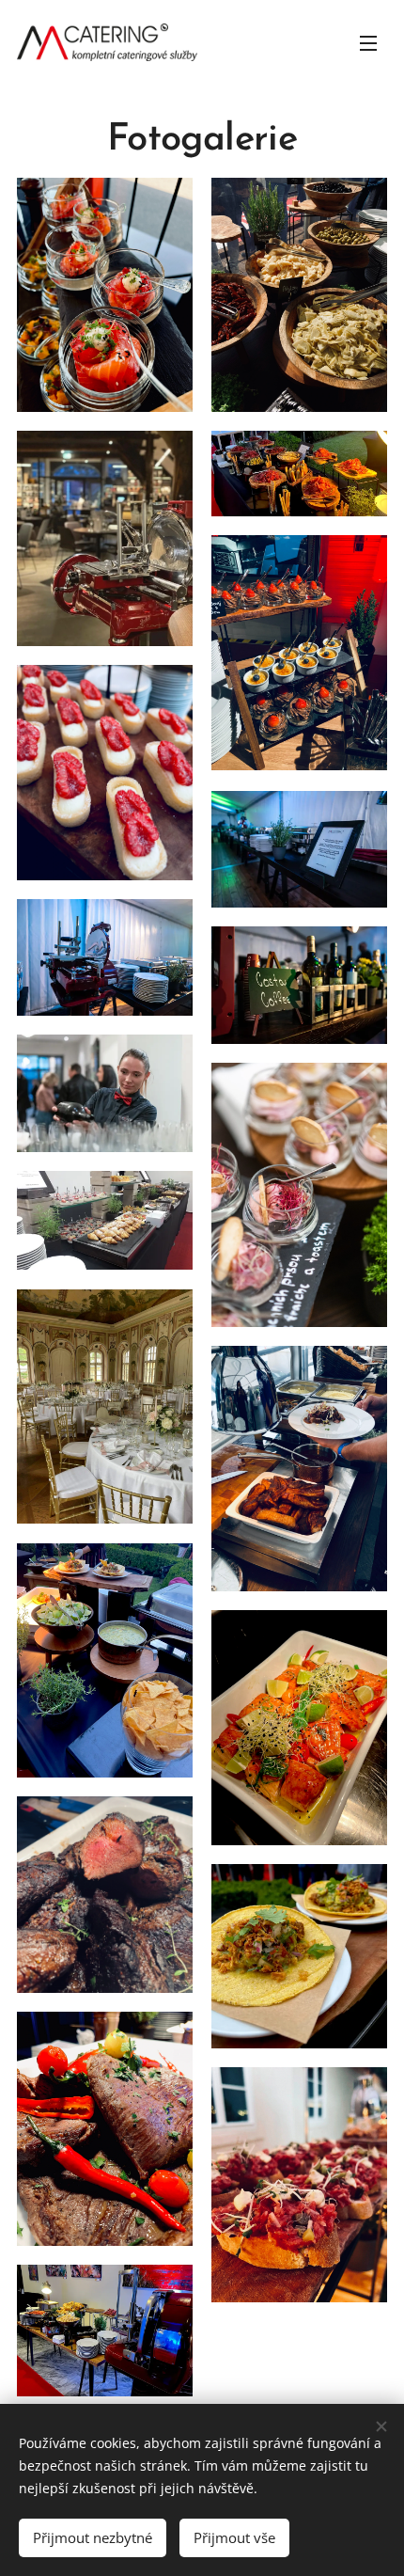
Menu (368, 42)
